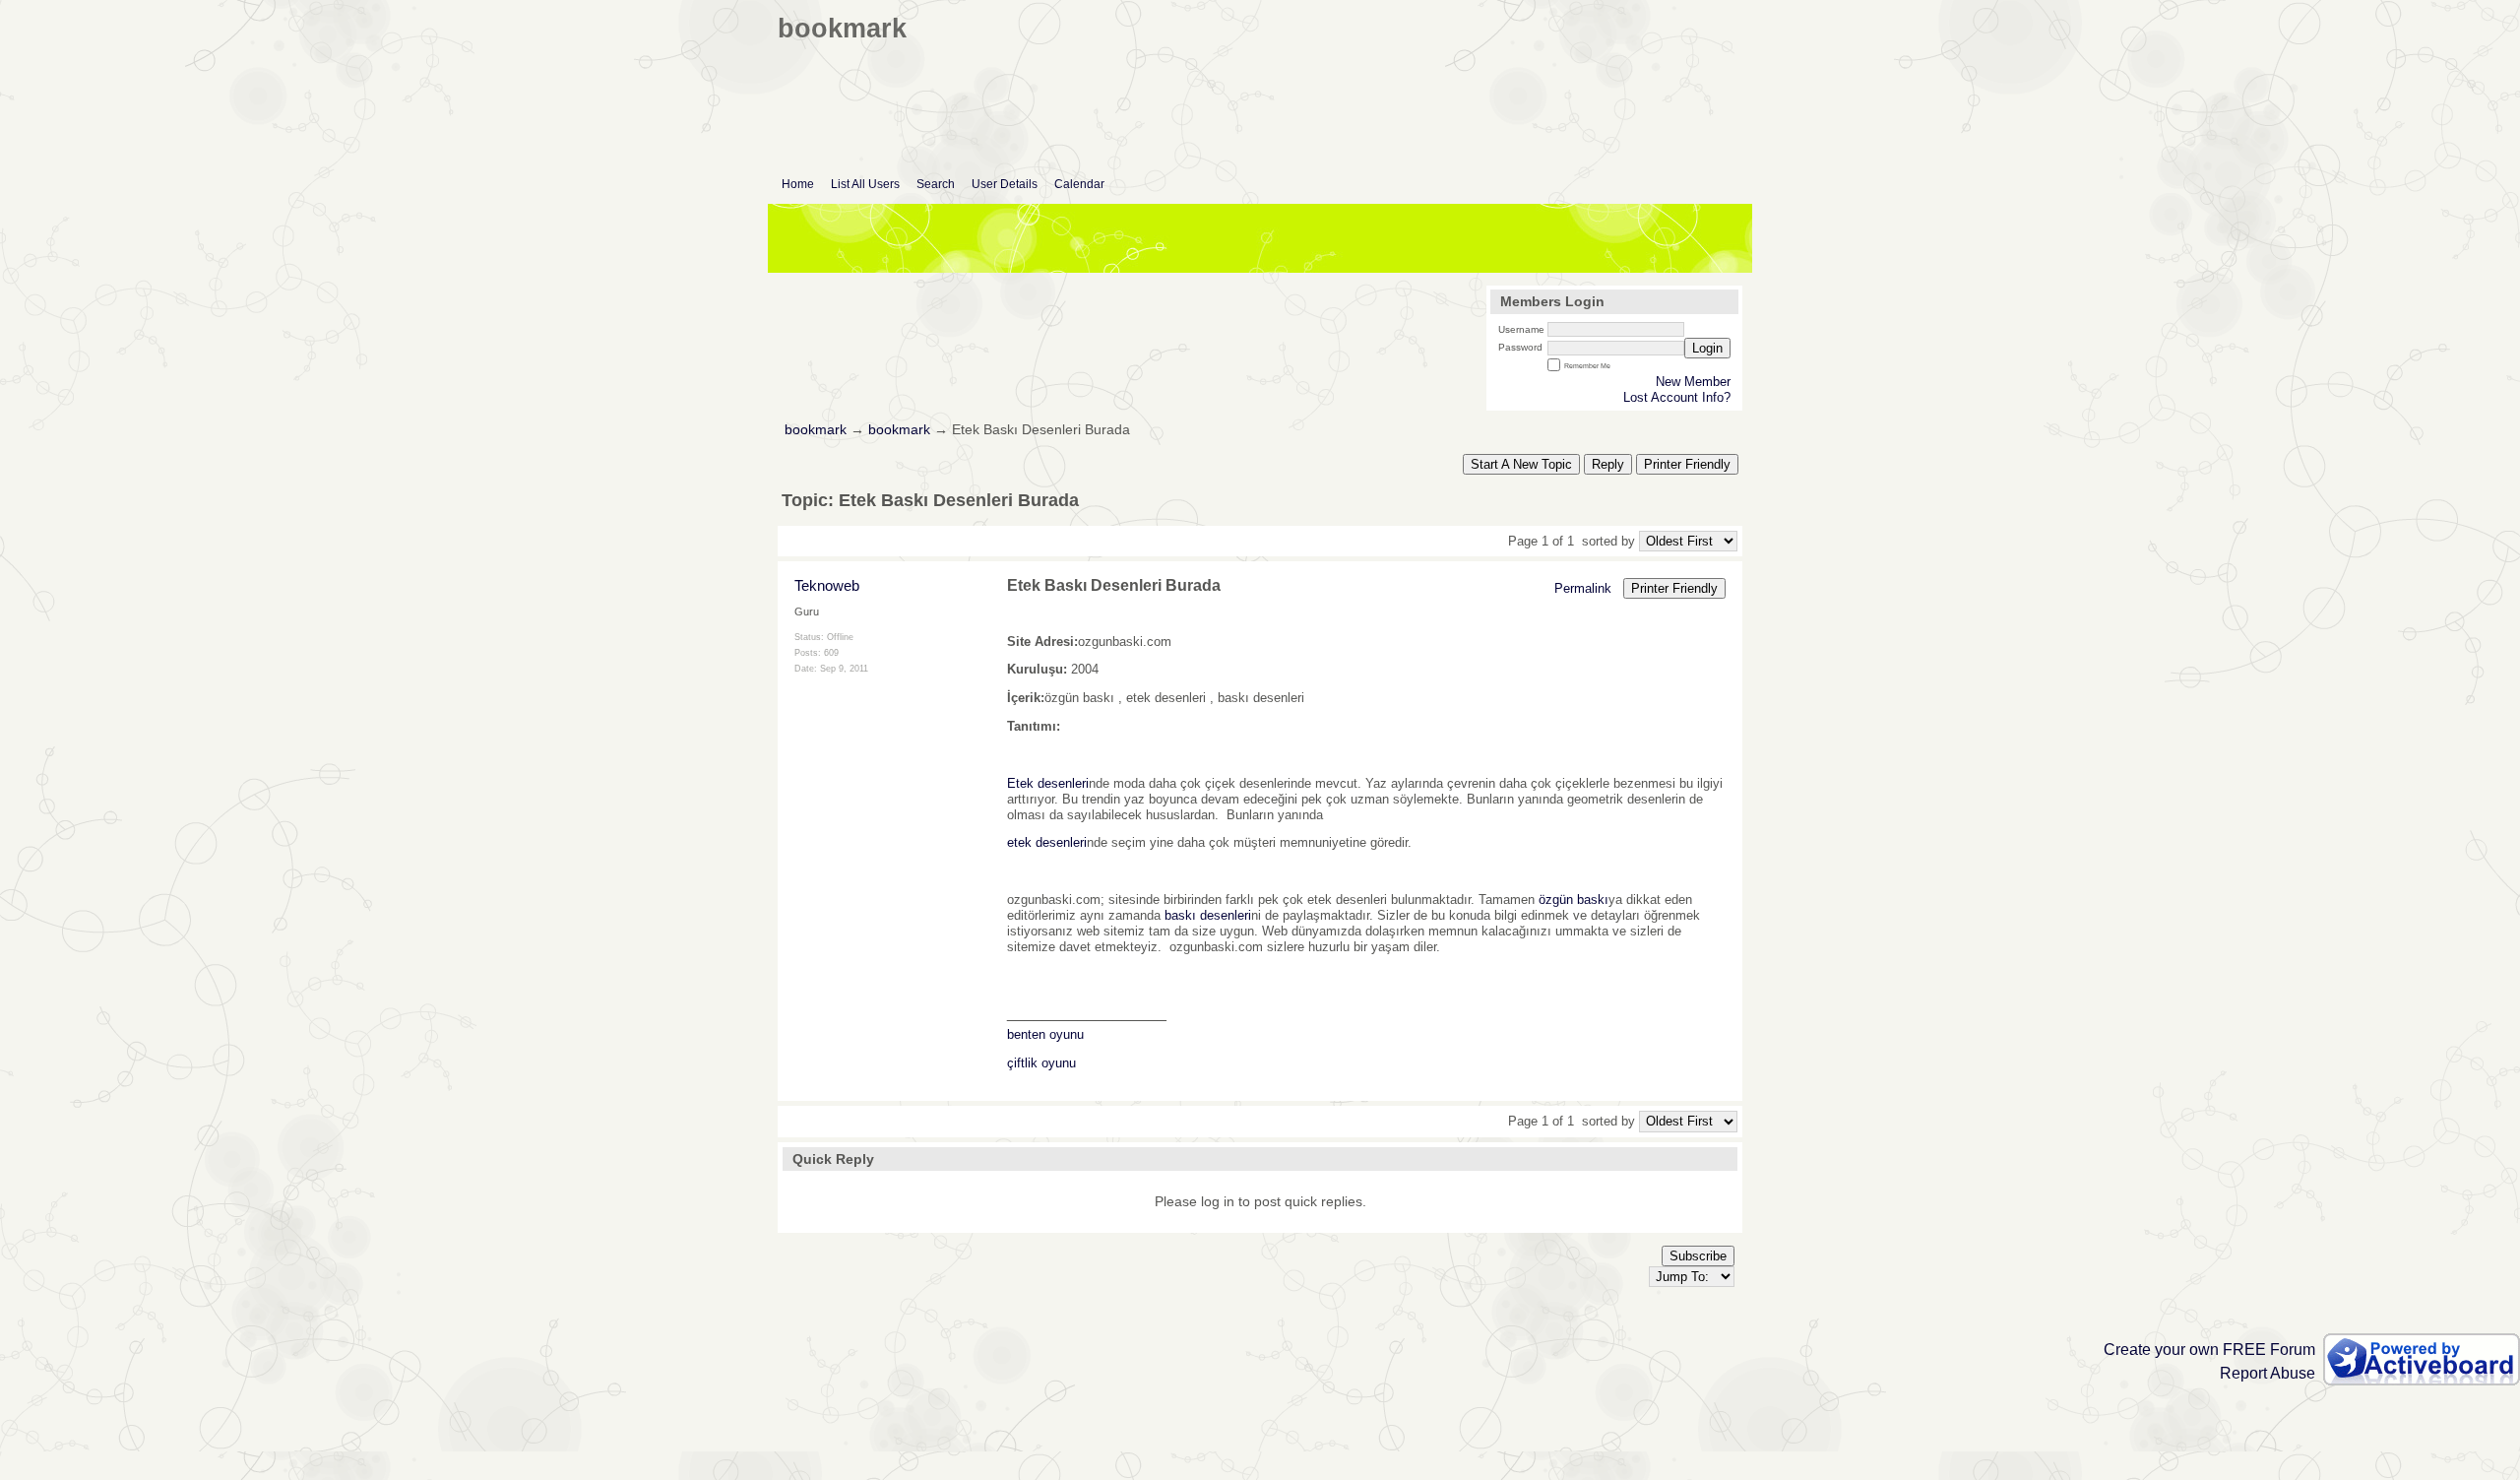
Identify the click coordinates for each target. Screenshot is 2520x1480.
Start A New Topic (1521, 464)
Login (1707, 348)
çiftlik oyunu (1041, 1063)
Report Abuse (2268, 1373)
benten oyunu (1045, 1034)
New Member (1693, 382)
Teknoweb (827, 585)
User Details (1005, 184)
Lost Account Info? (1677, 397)
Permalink (1583, 588)
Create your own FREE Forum (2209, 1350)
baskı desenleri (1208, 915)
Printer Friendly (1687, 464)
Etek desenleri (1048, 783)
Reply (1608, 464)
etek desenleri (1047, 842)
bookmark (816, 430)
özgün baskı (1574, 900)
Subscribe (1698, 1256)
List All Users (865, 184)
